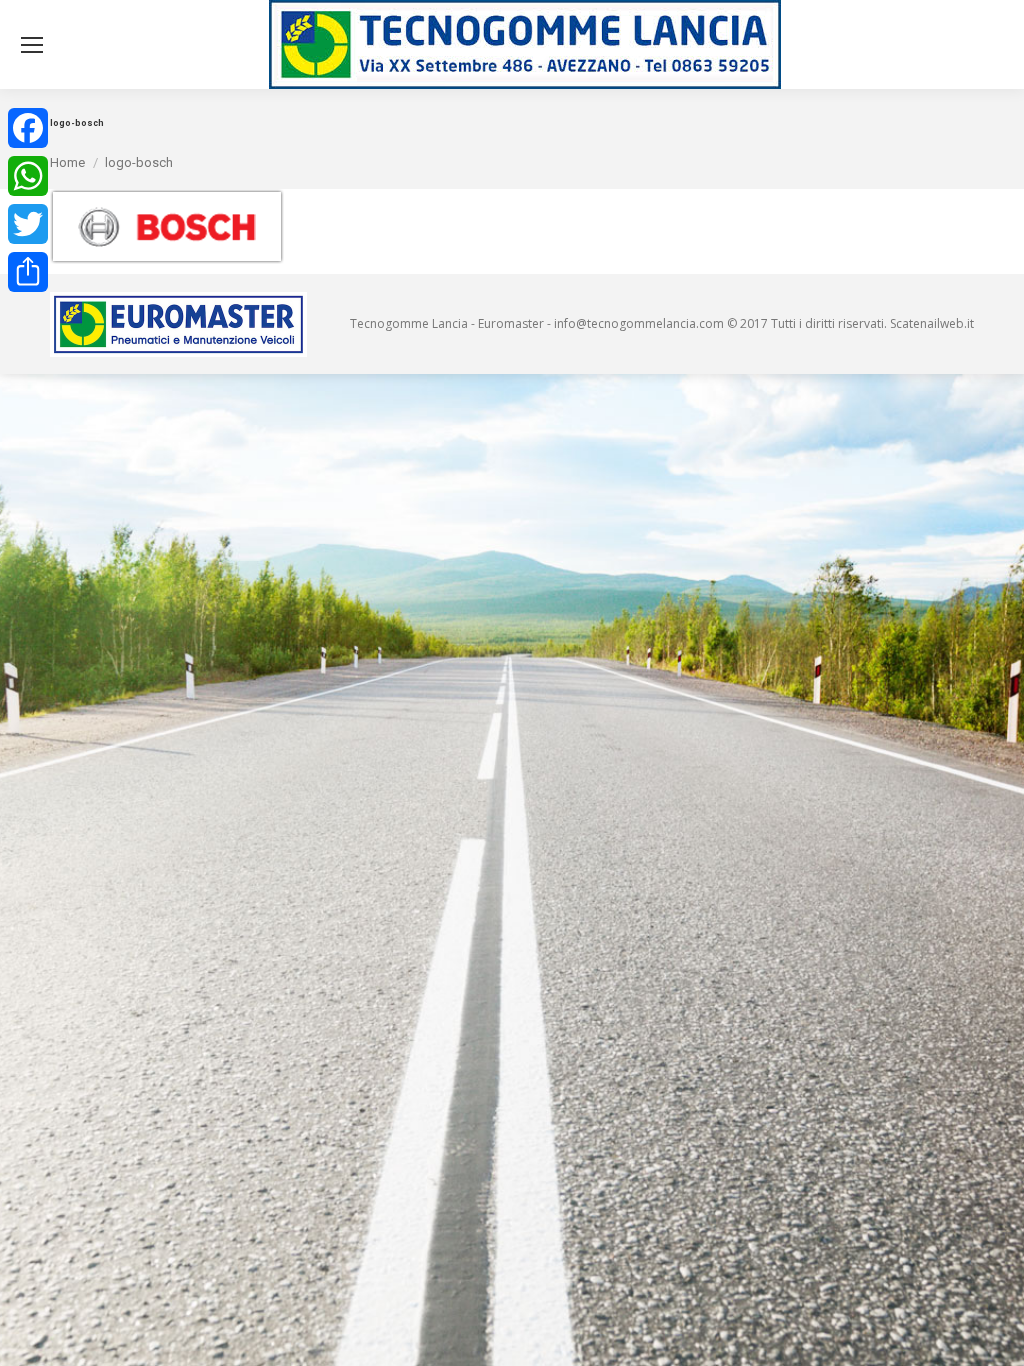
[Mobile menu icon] (32, 45)
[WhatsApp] (28, 176)
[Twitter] (28, 224)
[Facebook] (28, 128)
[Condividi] (28, 272)
